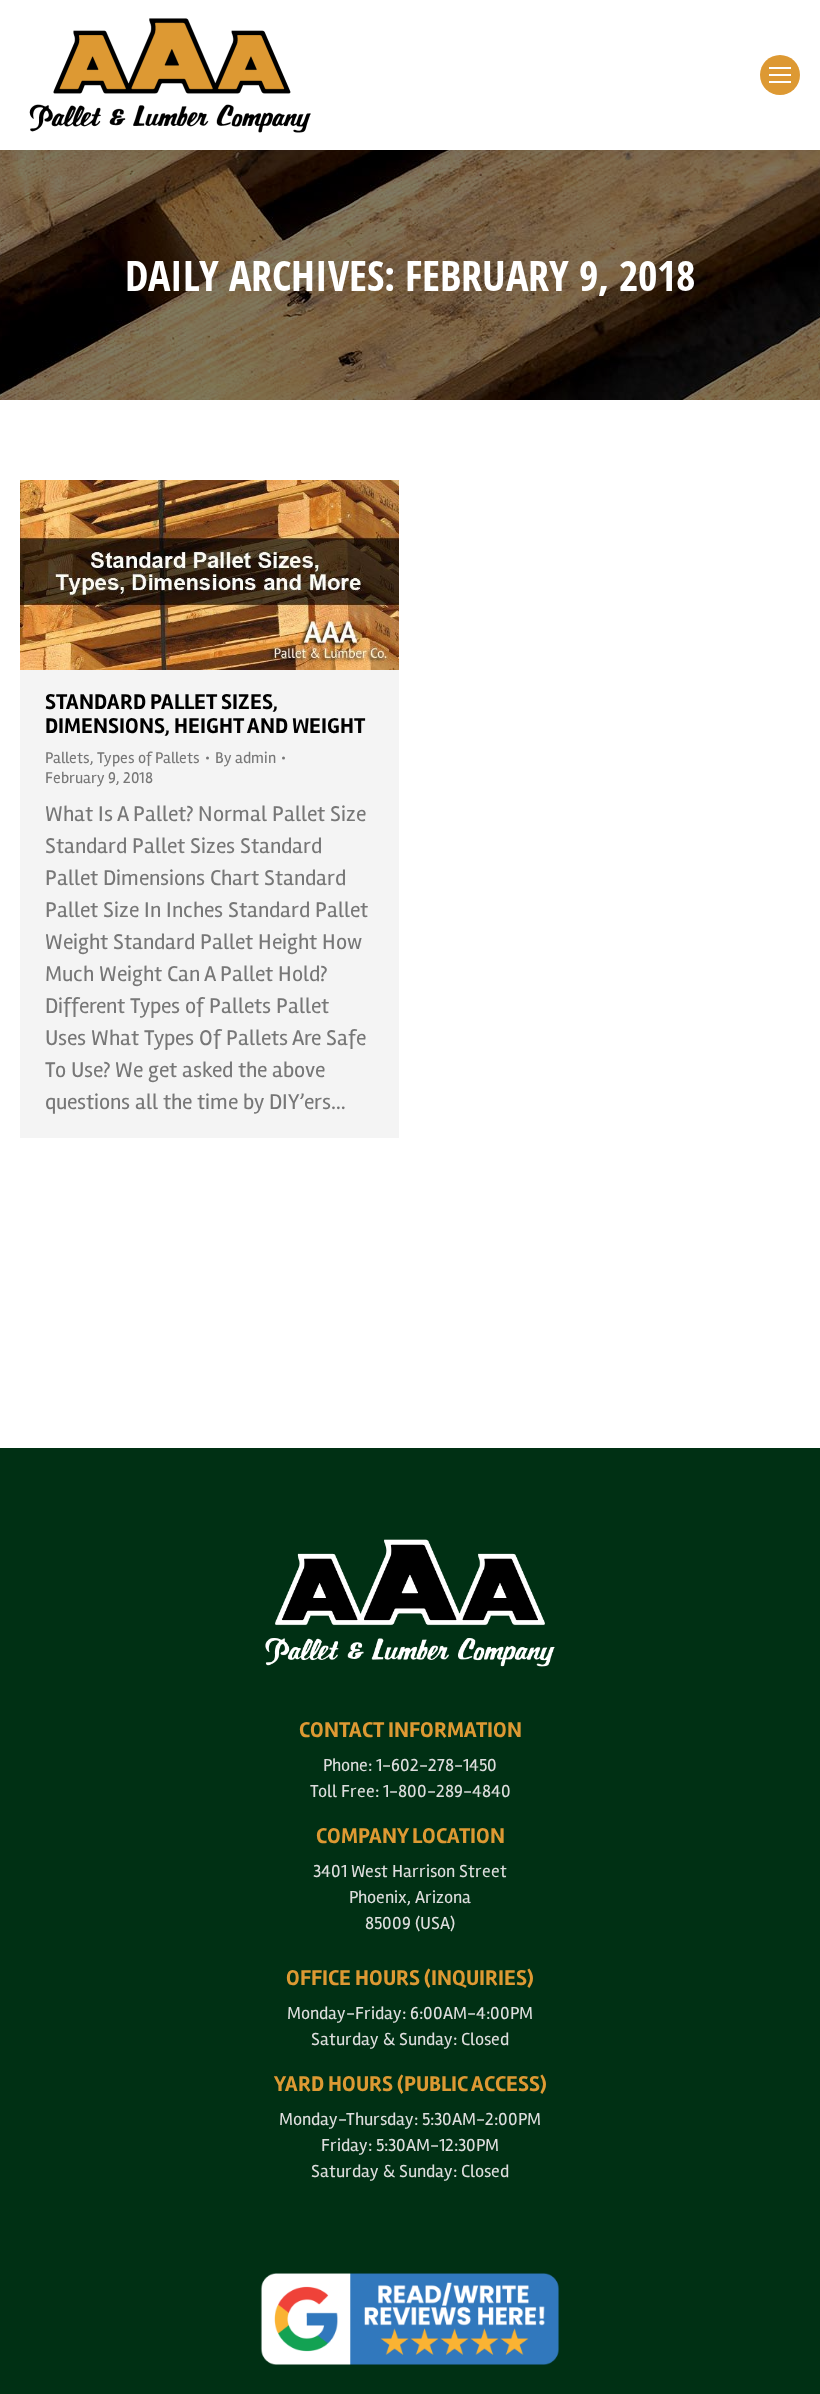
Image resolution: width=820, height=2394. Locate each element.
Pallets (67, 758)
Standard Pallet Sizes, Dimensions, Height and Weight (205, 714)
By (245, 758)
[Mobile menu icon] (780, 75)
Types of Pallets (148, 758)
